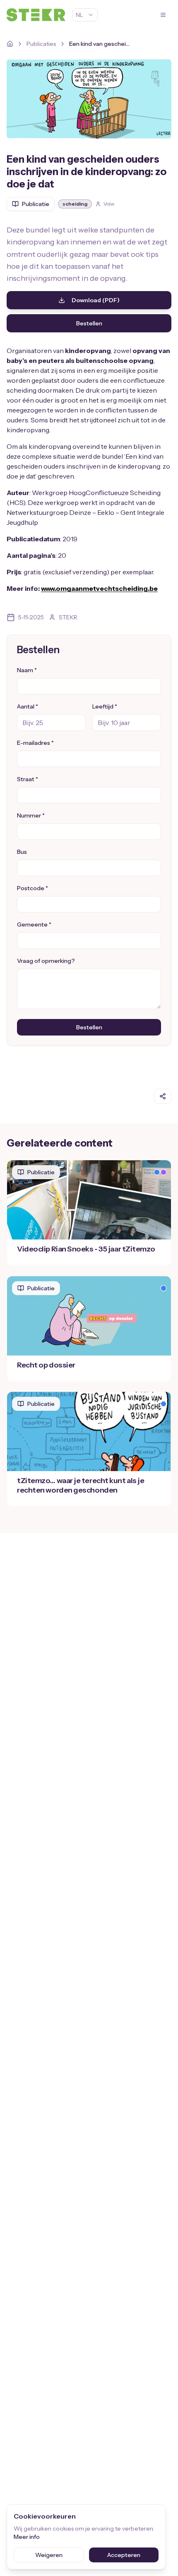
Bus (22, 852)
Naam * (27, 670)
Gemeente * (34, 924)
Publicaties (41, 44)
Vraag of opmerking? (46, 961)
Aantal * (28, 706)
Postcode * (32, 888)
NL (79, 15)
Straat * (28, 779)
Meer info (27, 2537)
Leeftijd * (105, 706)
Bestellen (89, 323)
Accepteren (124, 2555)
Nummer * (31, 815)
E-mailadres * (35, 743)
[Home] (10, 44)
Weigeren (49, 2555)
